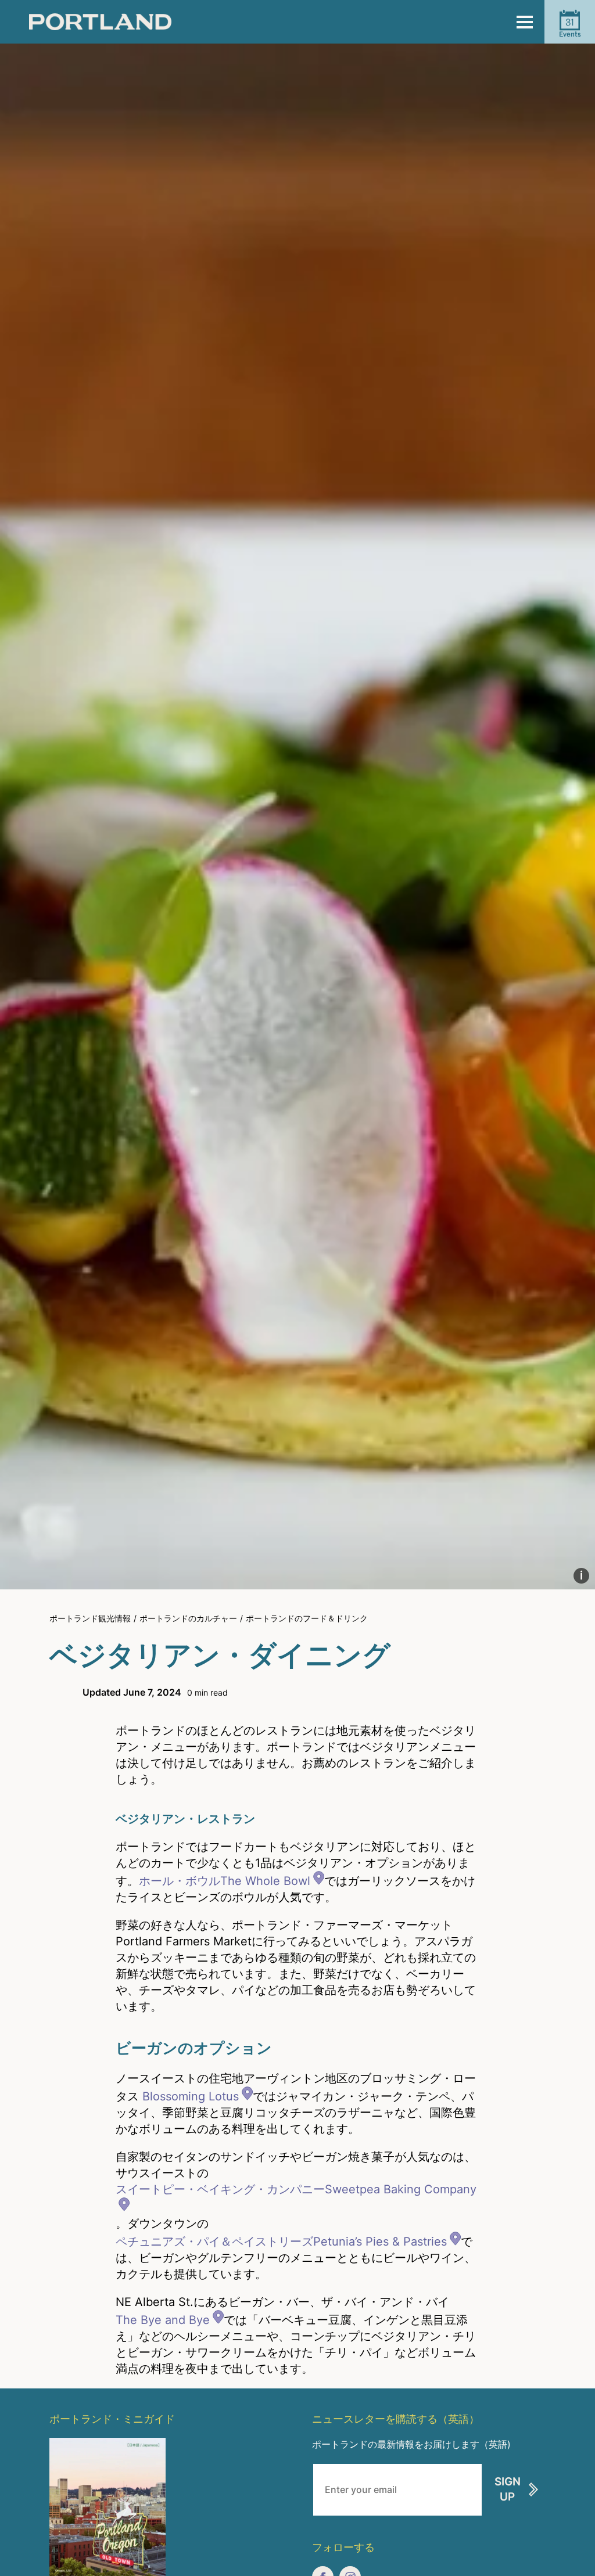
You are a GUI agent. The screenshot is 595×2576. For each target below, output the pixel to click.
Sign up (508, 2489)
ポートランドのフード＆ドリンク (307, 1618)
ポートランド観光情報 (90, 1618)
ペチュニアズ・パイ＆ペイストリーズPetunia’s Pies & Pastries (281, 2242)
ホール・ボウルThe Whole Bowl (225, 1881)
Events (570, 27)
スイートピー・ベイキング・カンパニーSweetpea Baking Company (296, 2189)
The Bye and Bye (163, 2320)
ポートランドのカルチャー (188, 1618)
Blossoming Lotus (191, 2096)
